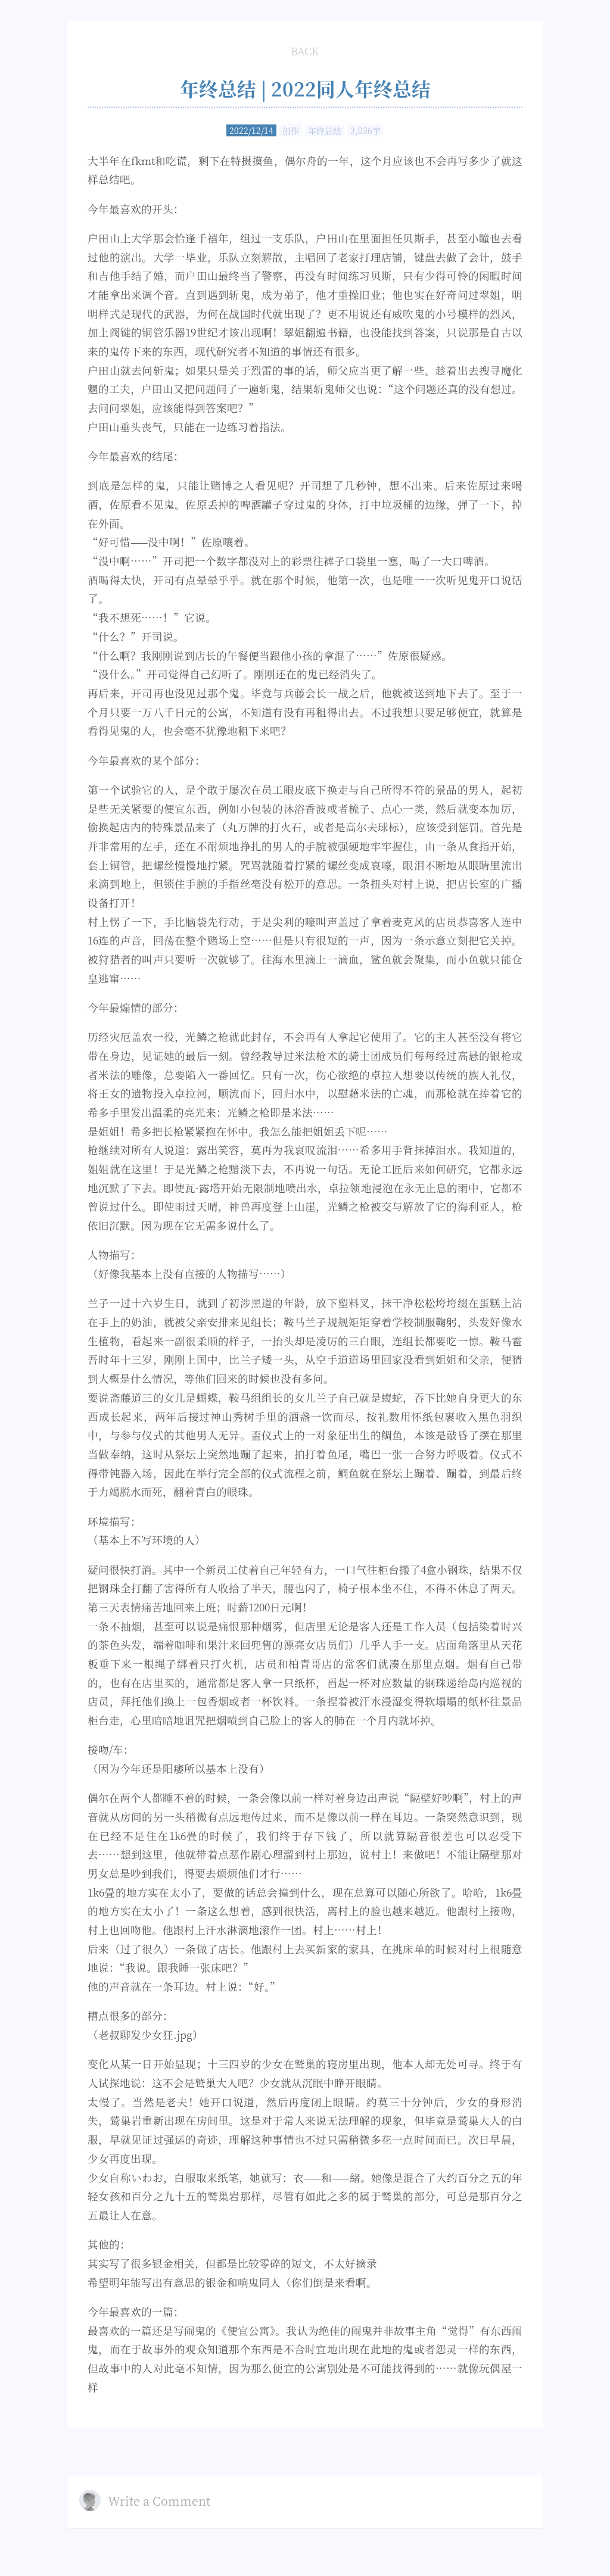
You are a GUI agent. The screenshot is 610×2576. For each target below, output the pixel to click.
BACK (305, 51)
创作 (291, 130)
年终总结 (325, 130)
